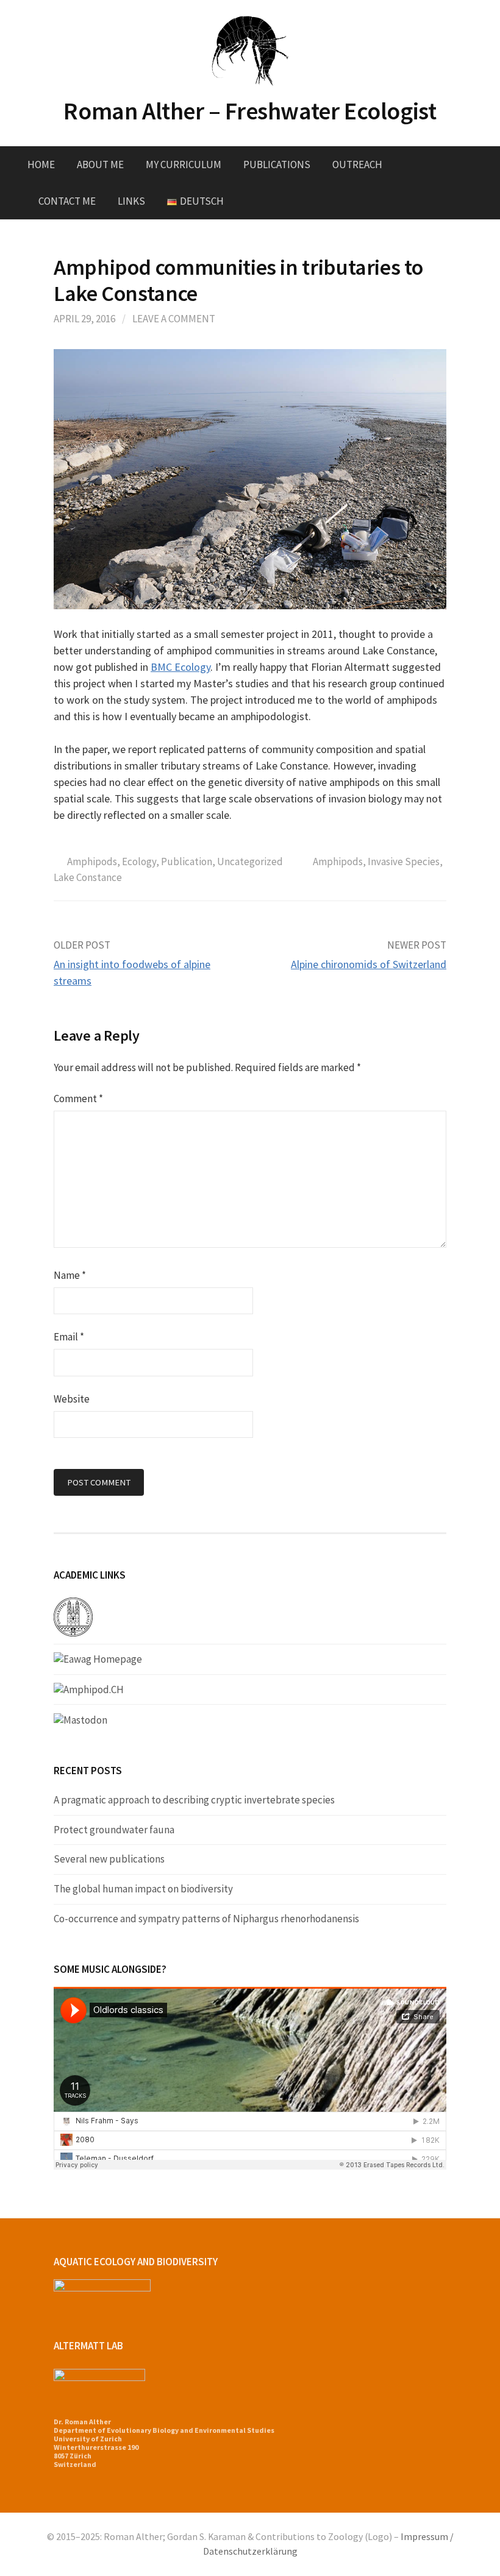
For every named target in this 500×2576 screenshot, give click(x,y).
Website (72, 1399)
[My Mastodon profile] (80, 1719)
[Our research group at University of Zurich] (73, 1616)
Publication (187, 862)
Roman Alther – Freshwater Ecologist (250, 111)
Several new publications (109, 1859)
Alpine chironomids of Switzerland (369, 964)
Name (70, 1275)
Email (69, 1337)
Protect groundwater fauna (114, 1830)
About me (100, 165)
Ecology (139, 862)
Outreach (357, 165)
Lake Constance (88, 877)
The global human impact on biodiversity (143, 1889)
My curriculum (184, 165)
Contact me (67, 201)
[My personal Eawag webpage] (98, 1658)
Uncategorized (250, 862)
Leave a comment (174, 319)
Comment (78, 1099)
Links (131, 201)
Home (41, 165)
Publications (277, 165)
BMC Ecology (180, 667)
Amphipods (92, 862)
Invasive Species (404, 862)
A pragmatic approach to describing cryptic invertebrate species (194, 1800)
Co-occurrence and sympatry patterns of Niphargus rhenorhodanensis (206, 1919)
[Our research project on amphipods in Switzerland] (89, 1689)
